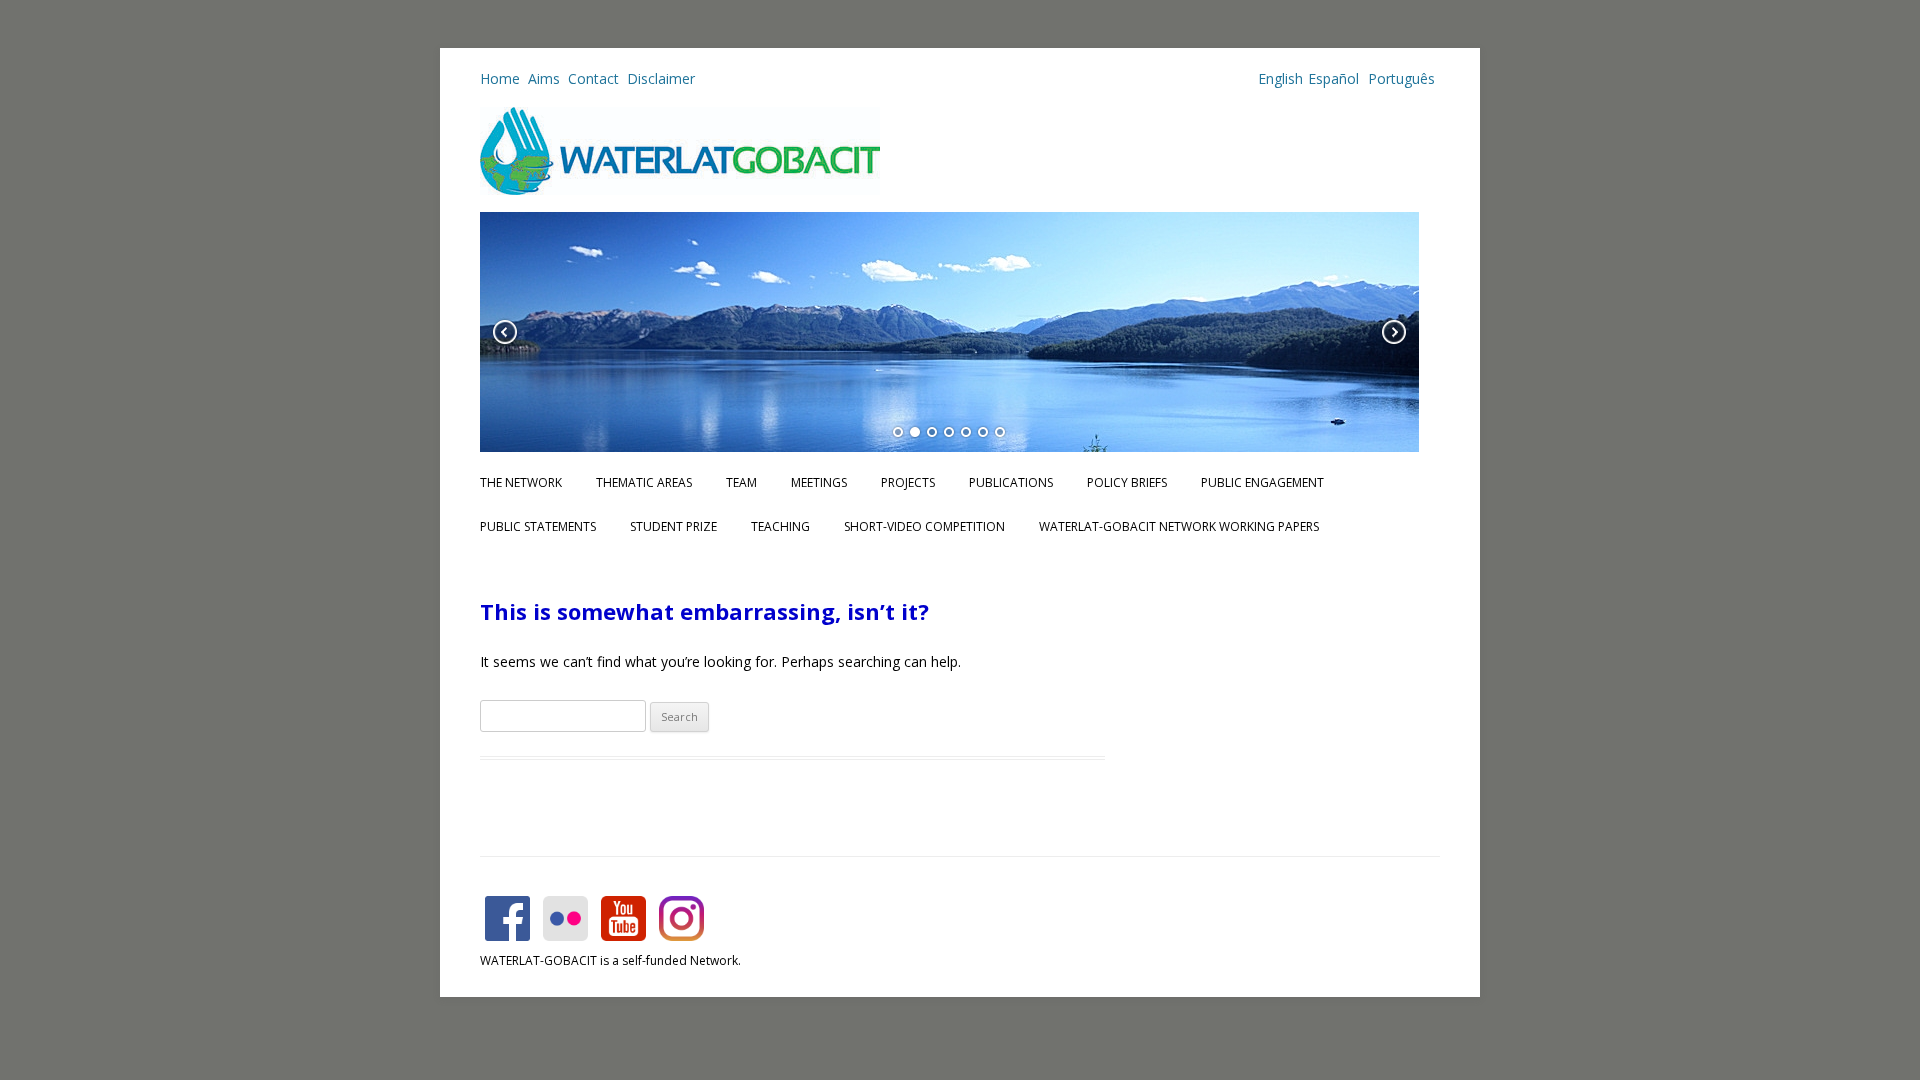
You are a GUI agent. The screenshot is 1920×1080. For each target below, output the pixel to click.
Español (1333, 78)
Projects (908, 482)
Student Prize (673, 526)
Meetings (819, 482)
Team (741, 482)
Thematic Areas (644, 482)
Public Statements (538, 526)
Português (1399, 78)
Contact (593, 78)
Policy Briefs (1127, 482)
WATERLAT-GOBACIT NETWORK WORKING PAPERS (1179, 526)
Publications (1011, 482)
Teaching (780, 526)
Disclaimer (661, 78)
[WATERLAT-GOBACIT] (680, 189)
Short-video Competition (924, 526)
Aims (544, 78)
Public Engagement (1262, 482)
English (1280, 78)
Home (500, 78)
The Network (521, 482)
